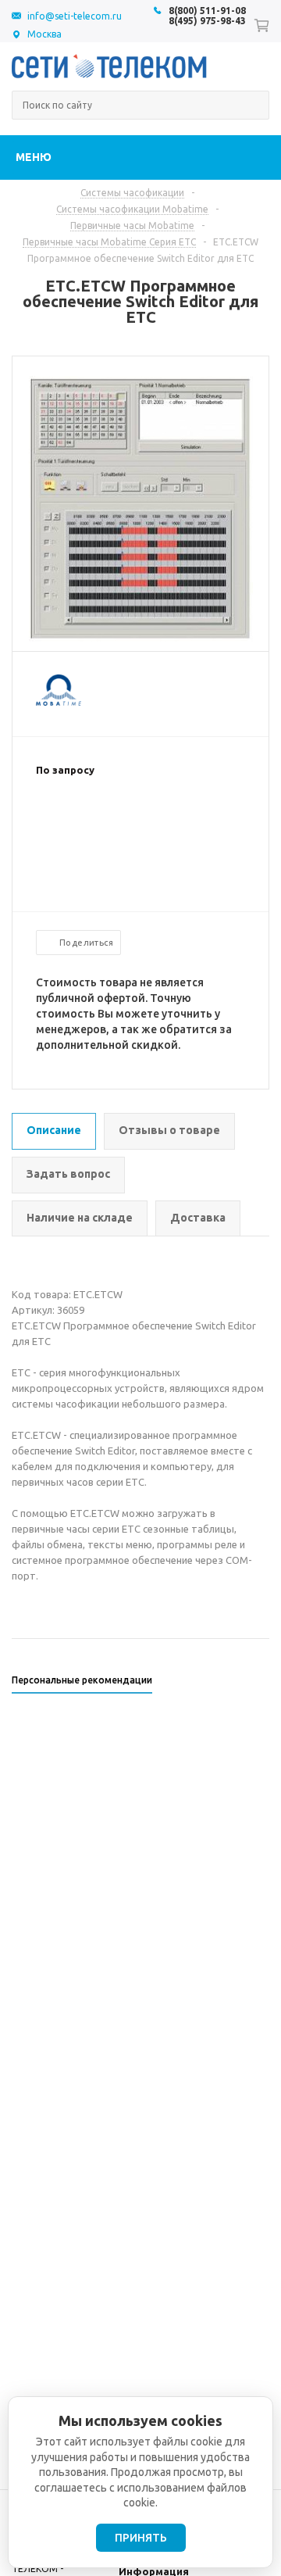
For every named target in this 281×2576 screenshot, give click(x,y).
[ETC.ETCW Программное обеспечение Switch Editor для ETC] (141, 638)
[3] (75, 821)
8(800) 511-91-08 (207, 11)
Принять (141, 2538)
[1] (44, 821)
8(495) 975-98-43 (207, 21)
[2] (59, 821)
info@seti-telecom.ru (75, 16)
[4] (91, 821)
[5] (106, 821)
